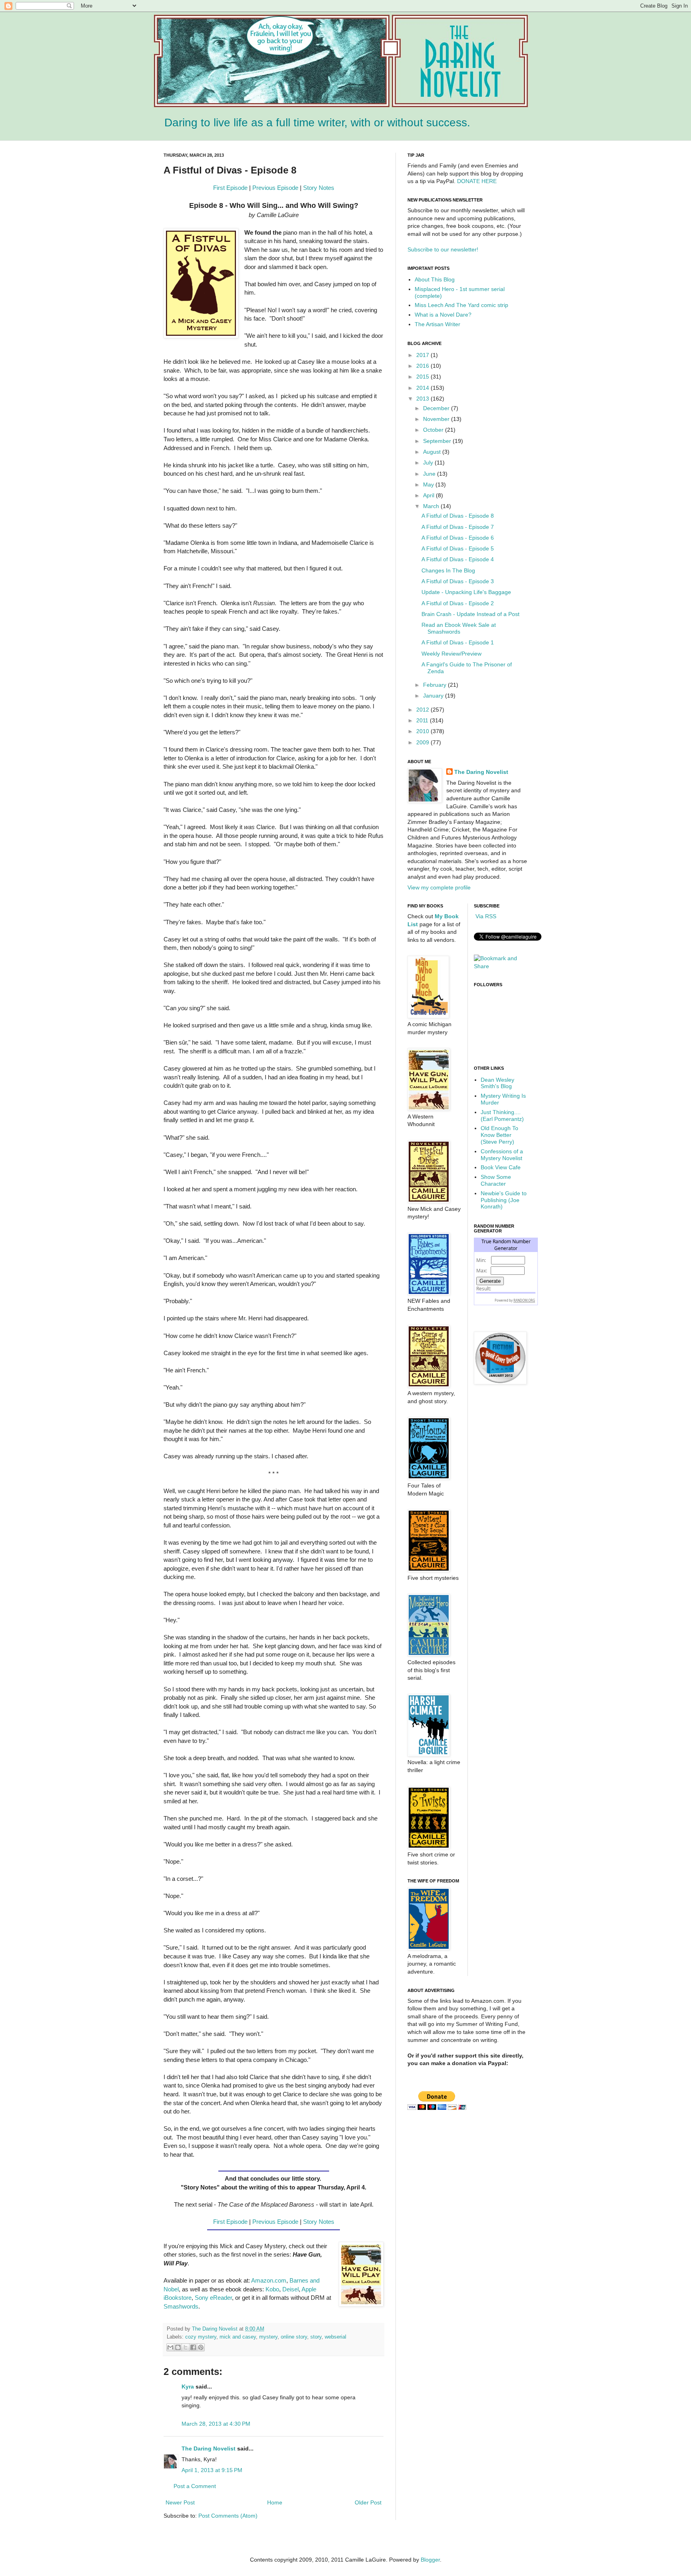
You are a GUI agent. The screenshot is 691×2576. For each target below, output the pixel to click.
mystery (268, 2337)
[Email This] (170, 2347)
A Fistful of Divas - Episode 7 (458, 527)
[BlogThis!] (178, 2347)
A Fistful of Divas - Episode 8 (458, 516)
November (437, 419)
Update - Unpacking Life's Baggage (466, 592)
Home (275, 2502)
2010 (423, 731)
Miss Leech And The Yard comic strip (461, 305)
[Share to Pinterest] (201, 2347)
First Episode (230, 188)
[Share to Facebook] (193, 2347)
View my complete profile (439, 887)
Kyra (188, 2387)
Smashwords (181, 2306)
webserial (336, 2337)
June (430, 474)
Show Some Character (496, 1180)
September (438, 441)
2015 (423, 377)
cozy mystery (201, 2337)
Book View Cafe (501, 1167)
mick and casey (238, 2337)
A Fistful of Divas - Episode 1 (458, 642)
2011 (423, 720)
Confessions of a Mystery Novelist (502, 1155)
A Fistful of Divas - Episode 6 (458, 538)
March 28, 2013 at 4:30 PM (216, 2424)
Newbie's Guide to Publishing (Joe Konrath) (504, 1200)
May (429, 484)
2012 (423, 710)
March (432, 506)
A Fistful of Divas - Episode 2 (458, 603)
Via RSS (485, 916)
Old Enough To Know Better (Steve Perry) (499, 1135)
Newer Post (180, 2502)
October (434, 430)
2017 (423, 355)
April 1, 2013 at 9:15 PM (212, 2470)
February (435, 685)
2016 (423, 366)
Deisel (291, 2289)
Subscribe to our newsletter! (443, 249)
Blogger (430, 2560)
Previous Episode (275, 188)
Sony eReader (213, 2298)
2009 (423, 742)
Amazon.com (269, 2280)
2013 (423, 399)
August (433, 452)
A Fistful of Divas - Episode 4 (458, 559)
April (429, 495)
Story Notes (319, 188)
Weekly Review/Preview (451, 654)
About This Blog (435, 279)
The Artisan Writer (437, 324)
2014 (423, 388)
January (434, 696)
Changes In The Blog (448, 570)
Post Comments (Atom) (228, 2516)
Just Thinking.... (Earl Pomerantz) (502, 1116)
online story (294, 2337)
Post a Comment (195, 2486)
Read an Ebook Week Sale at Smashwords (459, 628)
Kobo (272, 2289)
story (316, 2337)
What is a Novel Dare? (443, 315)
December (437, 408)
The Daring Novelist (216, 2329)
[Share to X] (186, 2347)
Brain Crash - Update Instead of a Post (470, 614)
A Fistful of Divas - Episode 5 (458, 548)
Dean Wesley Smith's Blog (497, 1083)
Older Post (368, 2502)
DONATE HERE (477, 181)
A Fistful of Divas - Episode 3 (458, 581)
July (429, 463)
